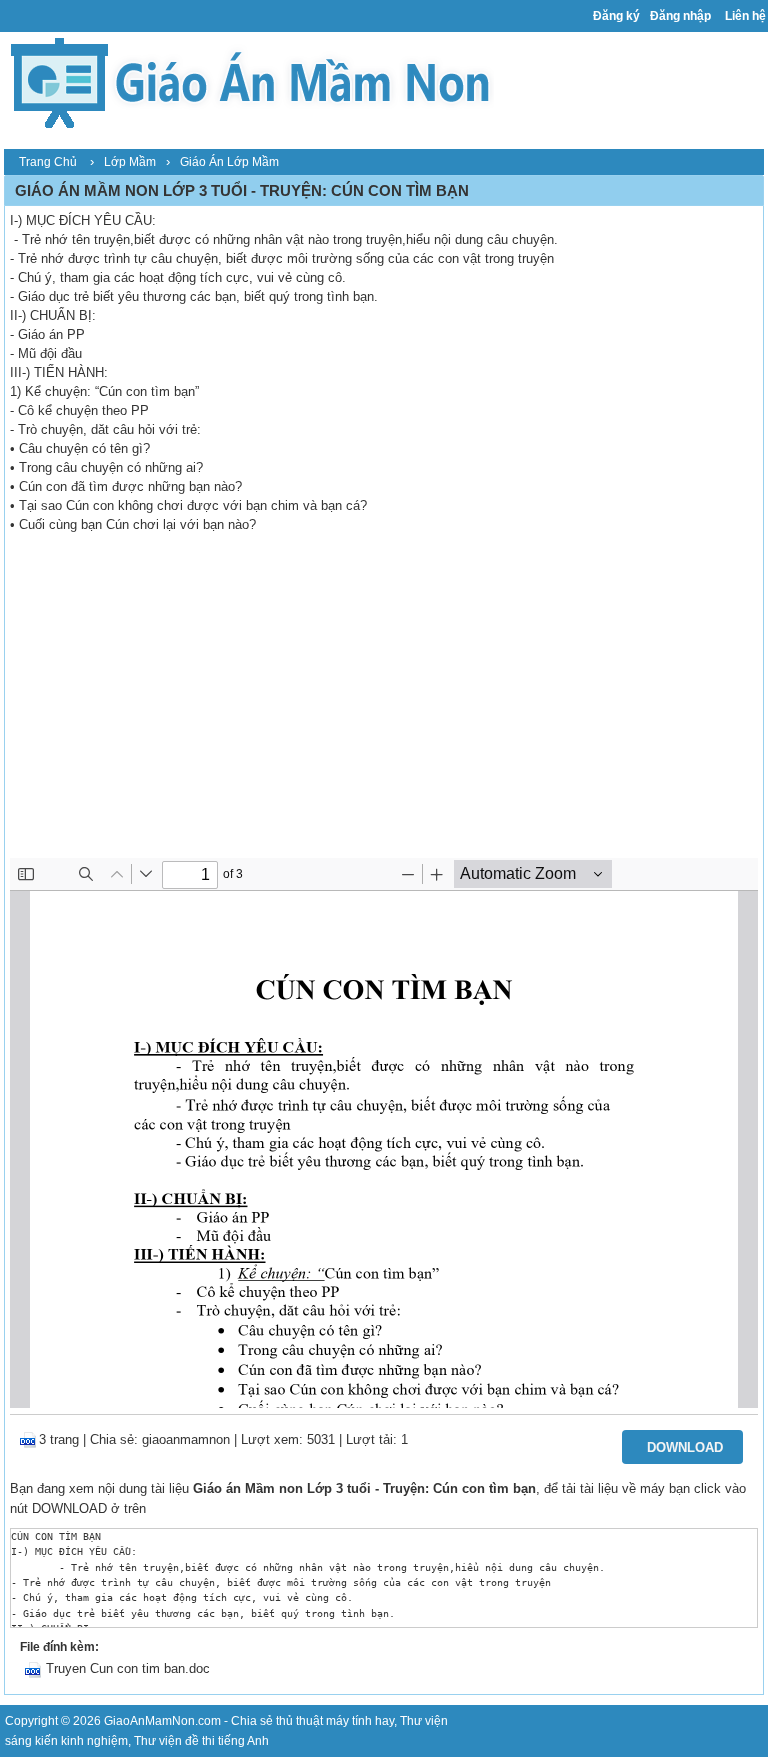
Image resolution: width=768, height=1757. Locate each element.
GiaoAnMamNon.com (162, 1721)
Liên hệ (745, 16)
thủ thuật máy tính (324, 1721)
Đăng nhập (680, 16)
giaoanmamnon (186, 1439)
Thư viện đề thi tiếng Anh (201, 1741)
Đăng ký (616, 16)
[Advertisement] (384, 708)
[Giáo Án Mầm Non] (249, 80)
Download (685, 1447)
